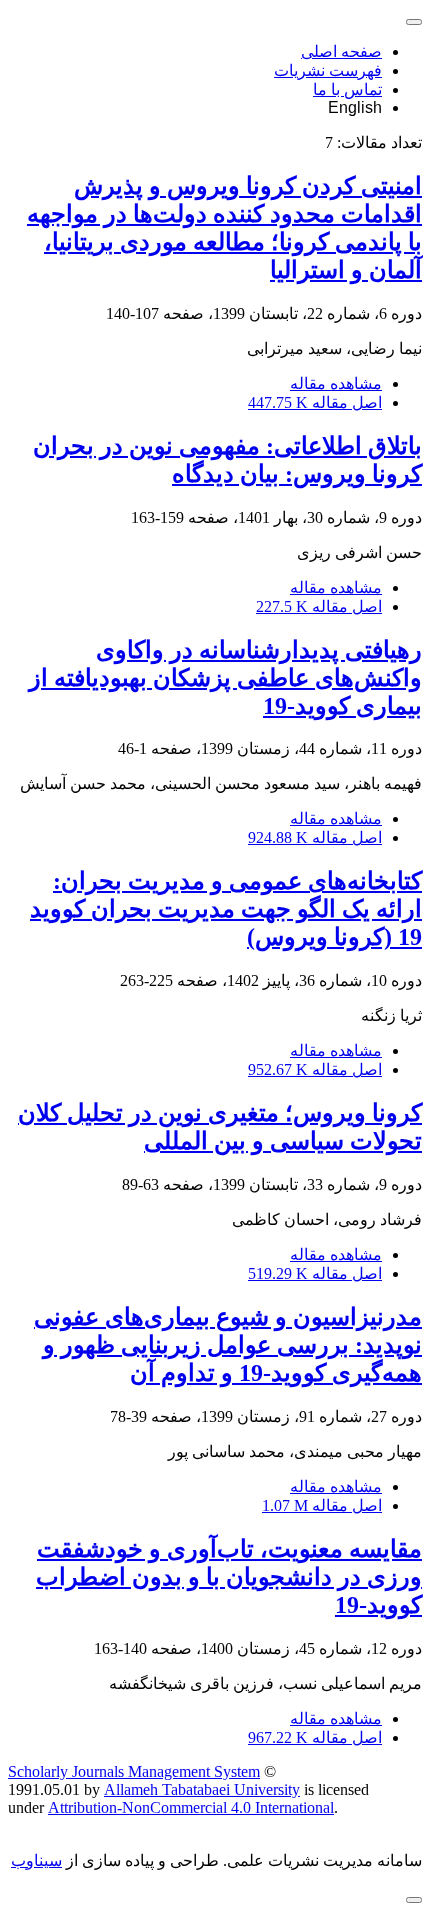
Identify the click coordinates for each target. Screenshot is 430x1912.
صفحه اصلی (341, 51)
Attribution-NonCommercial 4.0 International (191, 1807)
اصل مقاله (315, 402)
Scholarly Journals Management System (134, 1771)
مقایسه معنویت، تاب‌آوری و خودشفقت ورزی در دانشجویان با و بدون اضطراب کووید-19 (229, 1577)
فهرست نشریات (328, 70)
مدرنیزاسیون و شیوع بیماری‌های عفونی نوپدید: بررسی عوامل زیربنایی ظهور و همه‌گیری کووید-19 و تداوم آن (228, 1345)
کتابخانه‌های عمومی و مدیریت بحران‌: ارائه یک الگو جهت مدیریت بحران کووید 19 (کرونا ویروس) (226, 909)
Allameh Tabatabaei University (202, 1789)
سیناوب (36, 1860)
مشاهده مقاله (336, 383)
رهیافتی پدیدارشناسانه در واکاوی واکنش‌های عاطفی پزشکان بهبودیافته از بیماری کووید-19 (225, 678)
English (355, 107)
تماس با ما (347, 89)
